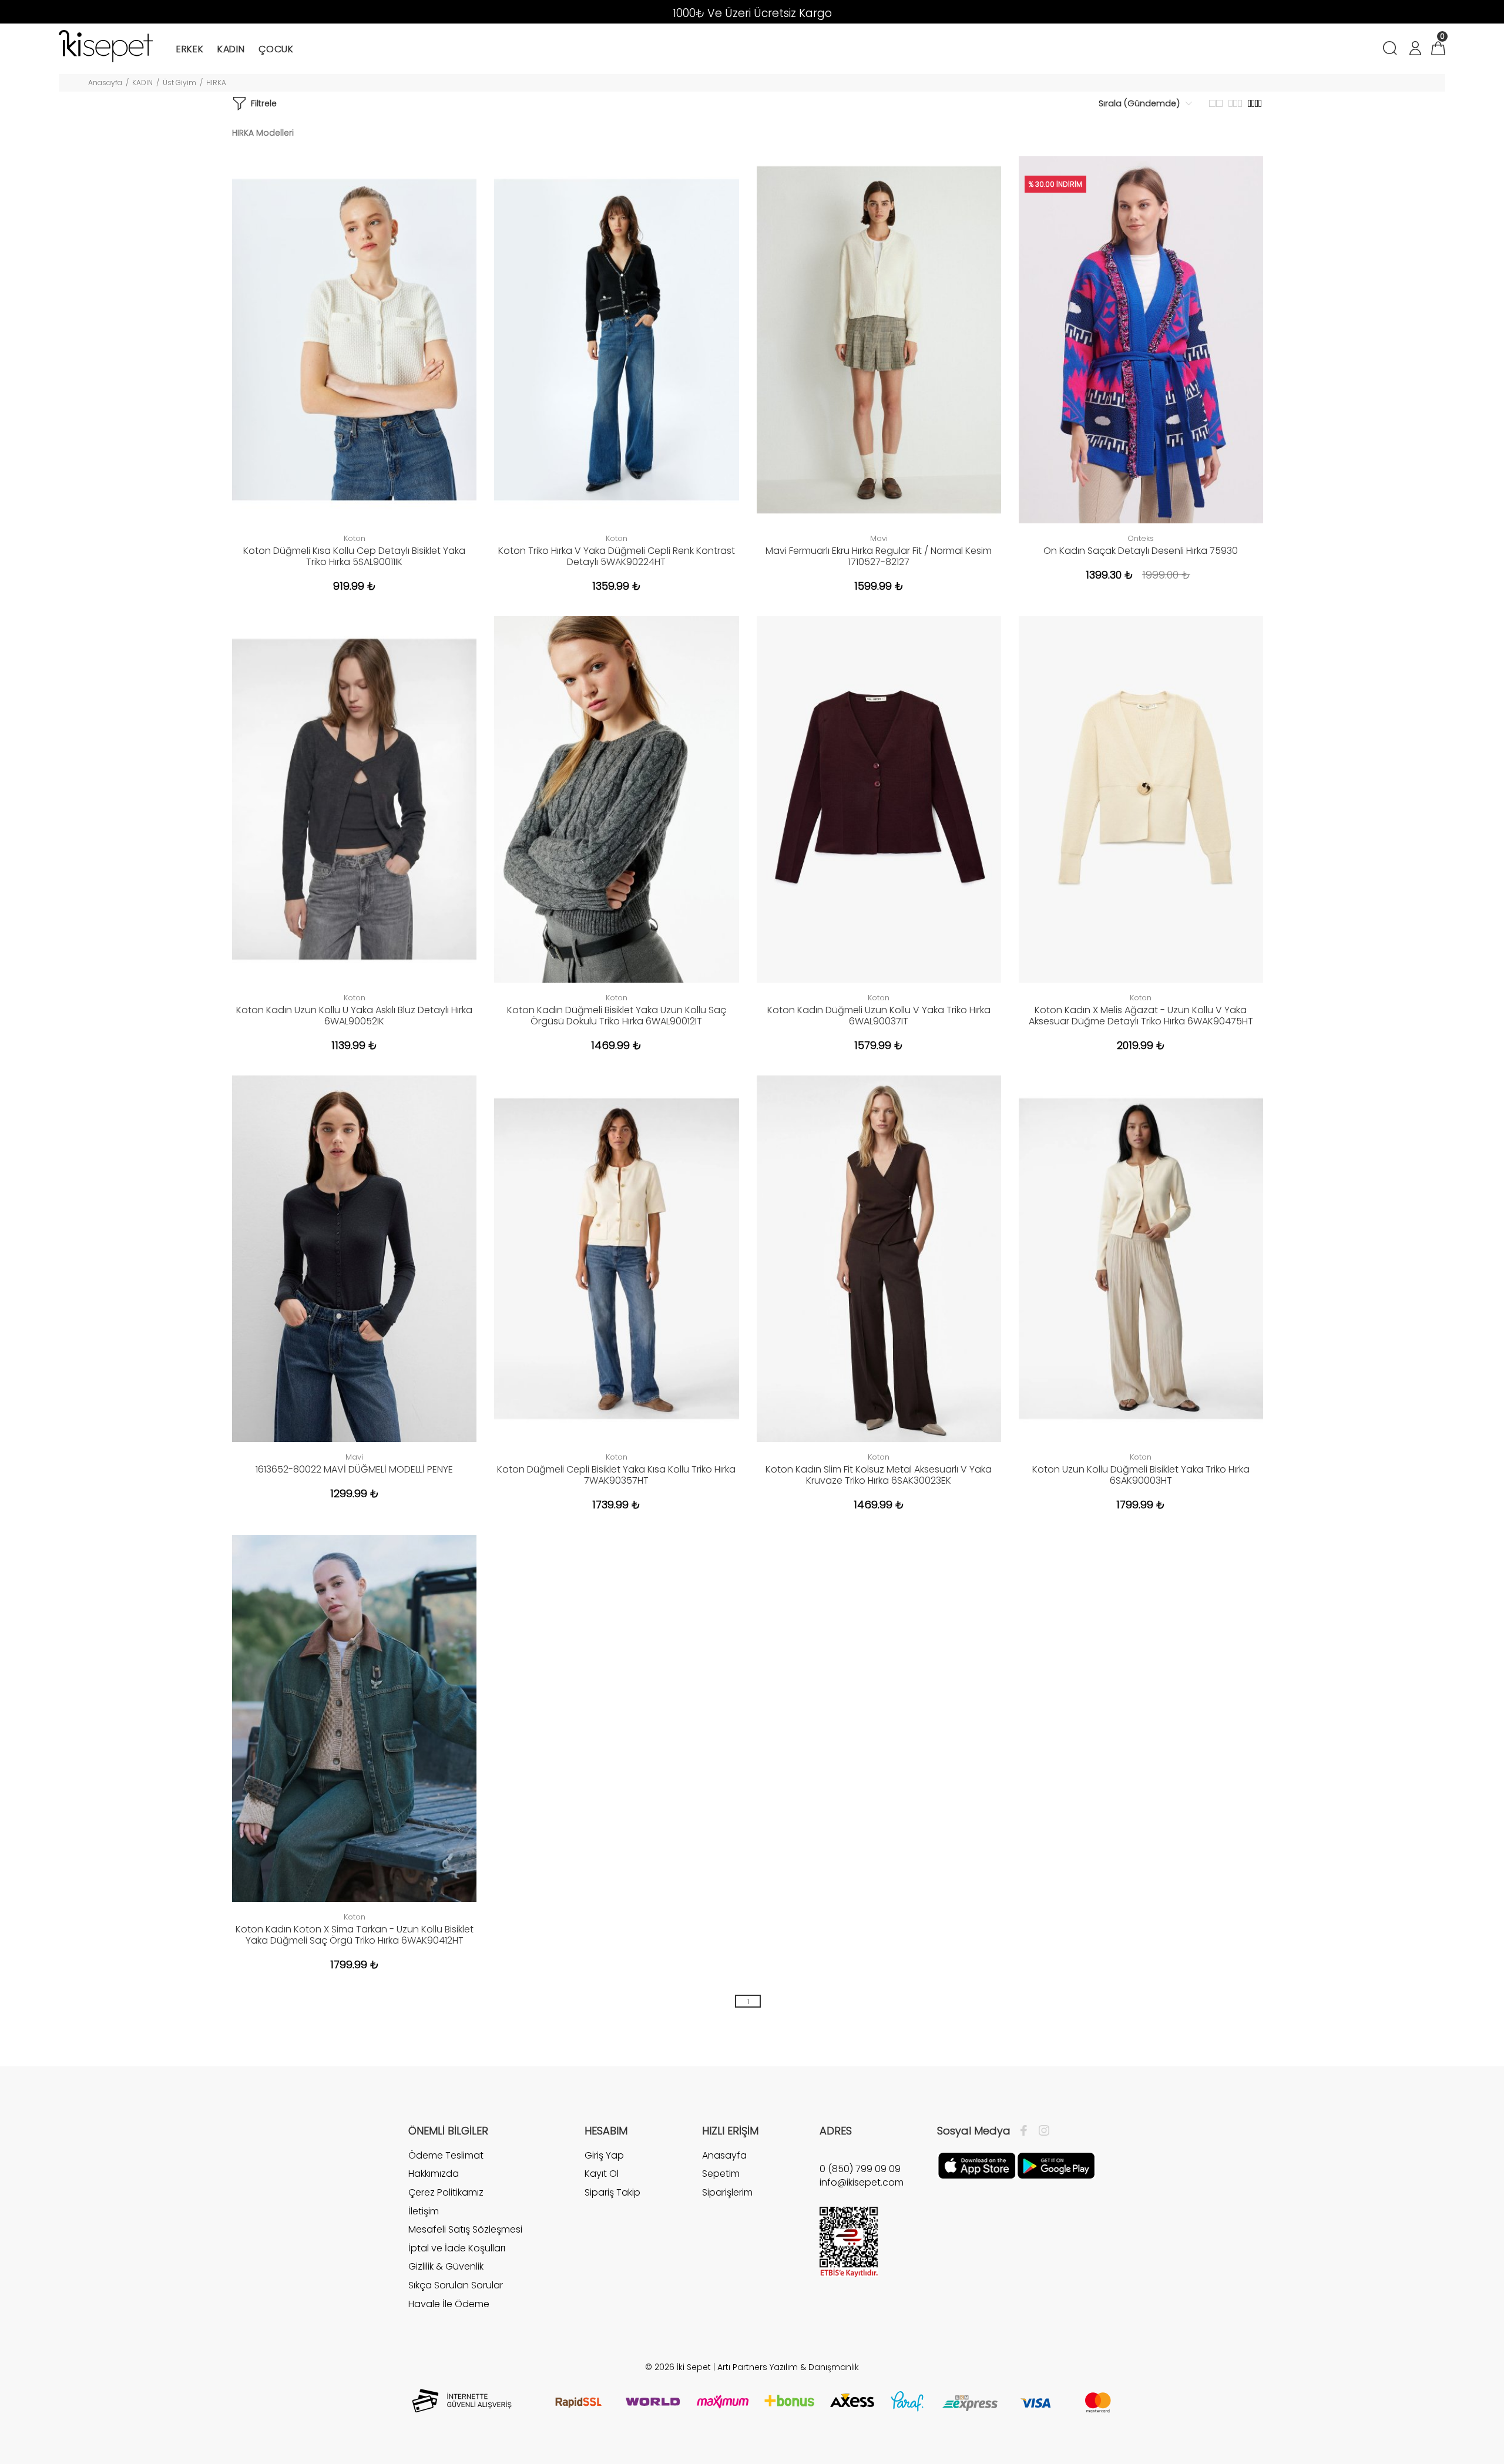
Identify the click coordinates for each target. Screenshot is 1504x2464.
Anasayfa (105, 83)
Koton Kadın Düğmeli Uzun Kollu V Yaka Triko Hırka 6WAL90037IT (879, 1016)
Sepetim (721, 2174)
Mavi (879, 538)
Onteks (1141, 538)
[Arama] (1392, 50)
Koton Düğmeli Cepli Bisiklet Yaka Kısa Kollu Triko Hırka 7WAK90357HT (616, 1475)
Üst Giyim (179, 83)
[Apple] (977, 2165)
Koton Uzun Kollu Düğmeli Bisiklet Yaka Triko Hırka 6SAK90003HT (1141, 1475)
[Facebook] (1027, 2131)
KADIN (142, 83)
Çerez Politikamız (446, 2192)
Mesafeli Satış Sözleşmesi (465, 2229)
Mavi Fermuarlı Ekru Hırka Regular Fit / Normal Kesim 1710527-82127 (879, 556)
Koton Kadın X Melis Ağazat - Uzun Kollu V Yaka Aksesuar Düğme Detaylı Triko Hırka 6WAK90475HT (1141, 1016)
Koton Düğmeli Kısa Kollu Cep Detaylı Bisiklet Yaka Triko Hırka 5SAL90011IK (354, 556)
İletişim (424, 2211)
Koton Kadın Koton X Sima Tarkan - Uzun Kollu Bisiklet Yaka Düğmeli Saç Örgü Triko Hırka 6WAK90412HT (355, 1935)
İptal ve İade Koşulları (457, 2248)
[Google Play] (1056, 2165)
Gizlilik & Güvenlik (446, 2266)
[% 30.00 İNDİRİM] (1141, 339)
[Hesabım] (1415, 50)
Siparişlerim (727, 2192)
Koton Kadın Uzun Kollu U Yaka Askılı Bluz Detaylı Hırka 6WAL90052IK (354, 1016)
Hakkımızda (434, 2174)
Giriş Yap (604, 2156)
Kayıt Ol (602, 2174)
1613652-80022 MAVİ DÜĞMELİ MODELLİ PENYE (354, 1469)
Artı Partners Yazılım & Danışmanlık (788, 2367)
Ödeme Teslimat (446, 2156)
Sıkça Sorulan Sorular (456, 2285)
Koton (355, 538)
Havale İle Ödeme (449, 2304)
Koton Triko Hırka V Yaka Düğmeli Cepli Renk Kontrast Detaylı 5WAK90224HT (617, 556)
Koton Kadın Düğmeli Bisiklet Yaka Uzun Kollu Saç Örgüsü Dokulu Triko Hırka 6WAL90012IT (617, 1016)
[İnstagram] (1041, 2131)
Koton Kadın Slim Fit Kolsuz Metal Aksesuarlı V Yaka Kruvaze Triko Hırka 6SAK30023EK (879, 1475)
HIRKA (216, 83)
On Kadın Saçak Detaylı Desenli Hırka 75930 (1141, 551)
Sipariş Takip (612, 2192)
